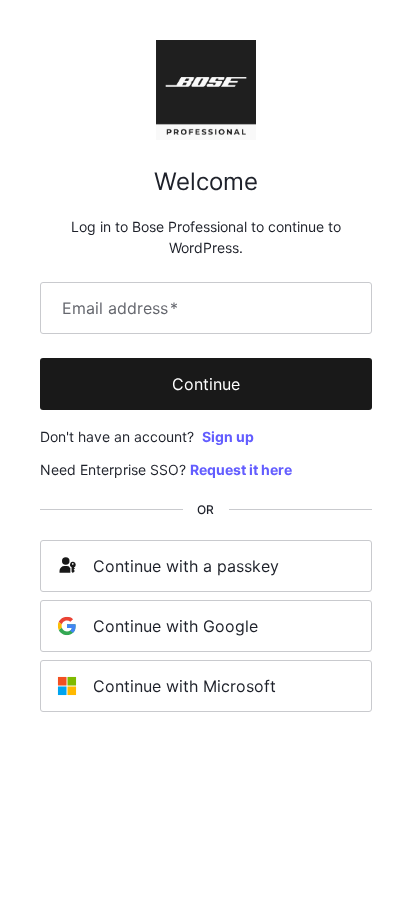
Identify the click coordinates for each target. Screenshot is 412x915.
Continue (206, 384)
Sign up (228, 436)
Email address (120, 308)
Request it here (241, 469)
